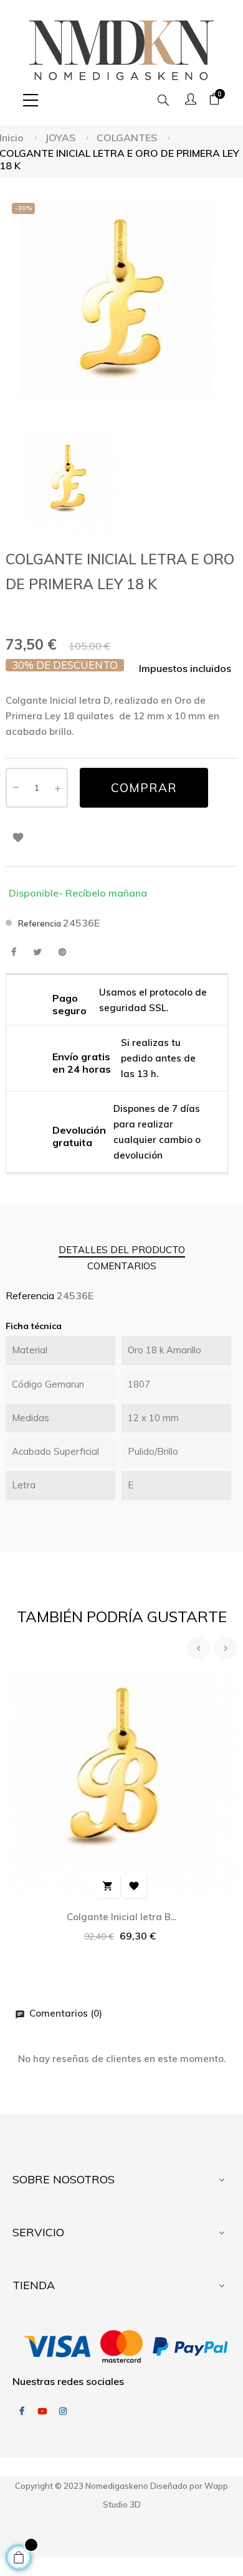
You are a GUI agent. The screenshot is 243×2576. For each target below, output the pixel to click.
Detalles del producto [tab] (122, 1250)
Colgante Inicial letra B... (121, 1917)
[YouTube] (42, 2411)
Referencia (40, 923)
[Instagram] (63, 2411)
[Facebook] (22, 2411)
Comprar (144, 788)
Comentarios (122, 1266)
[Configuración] (191, 100)
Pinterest (62, 952)
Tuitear (38, 952)
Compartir (13, 952)
